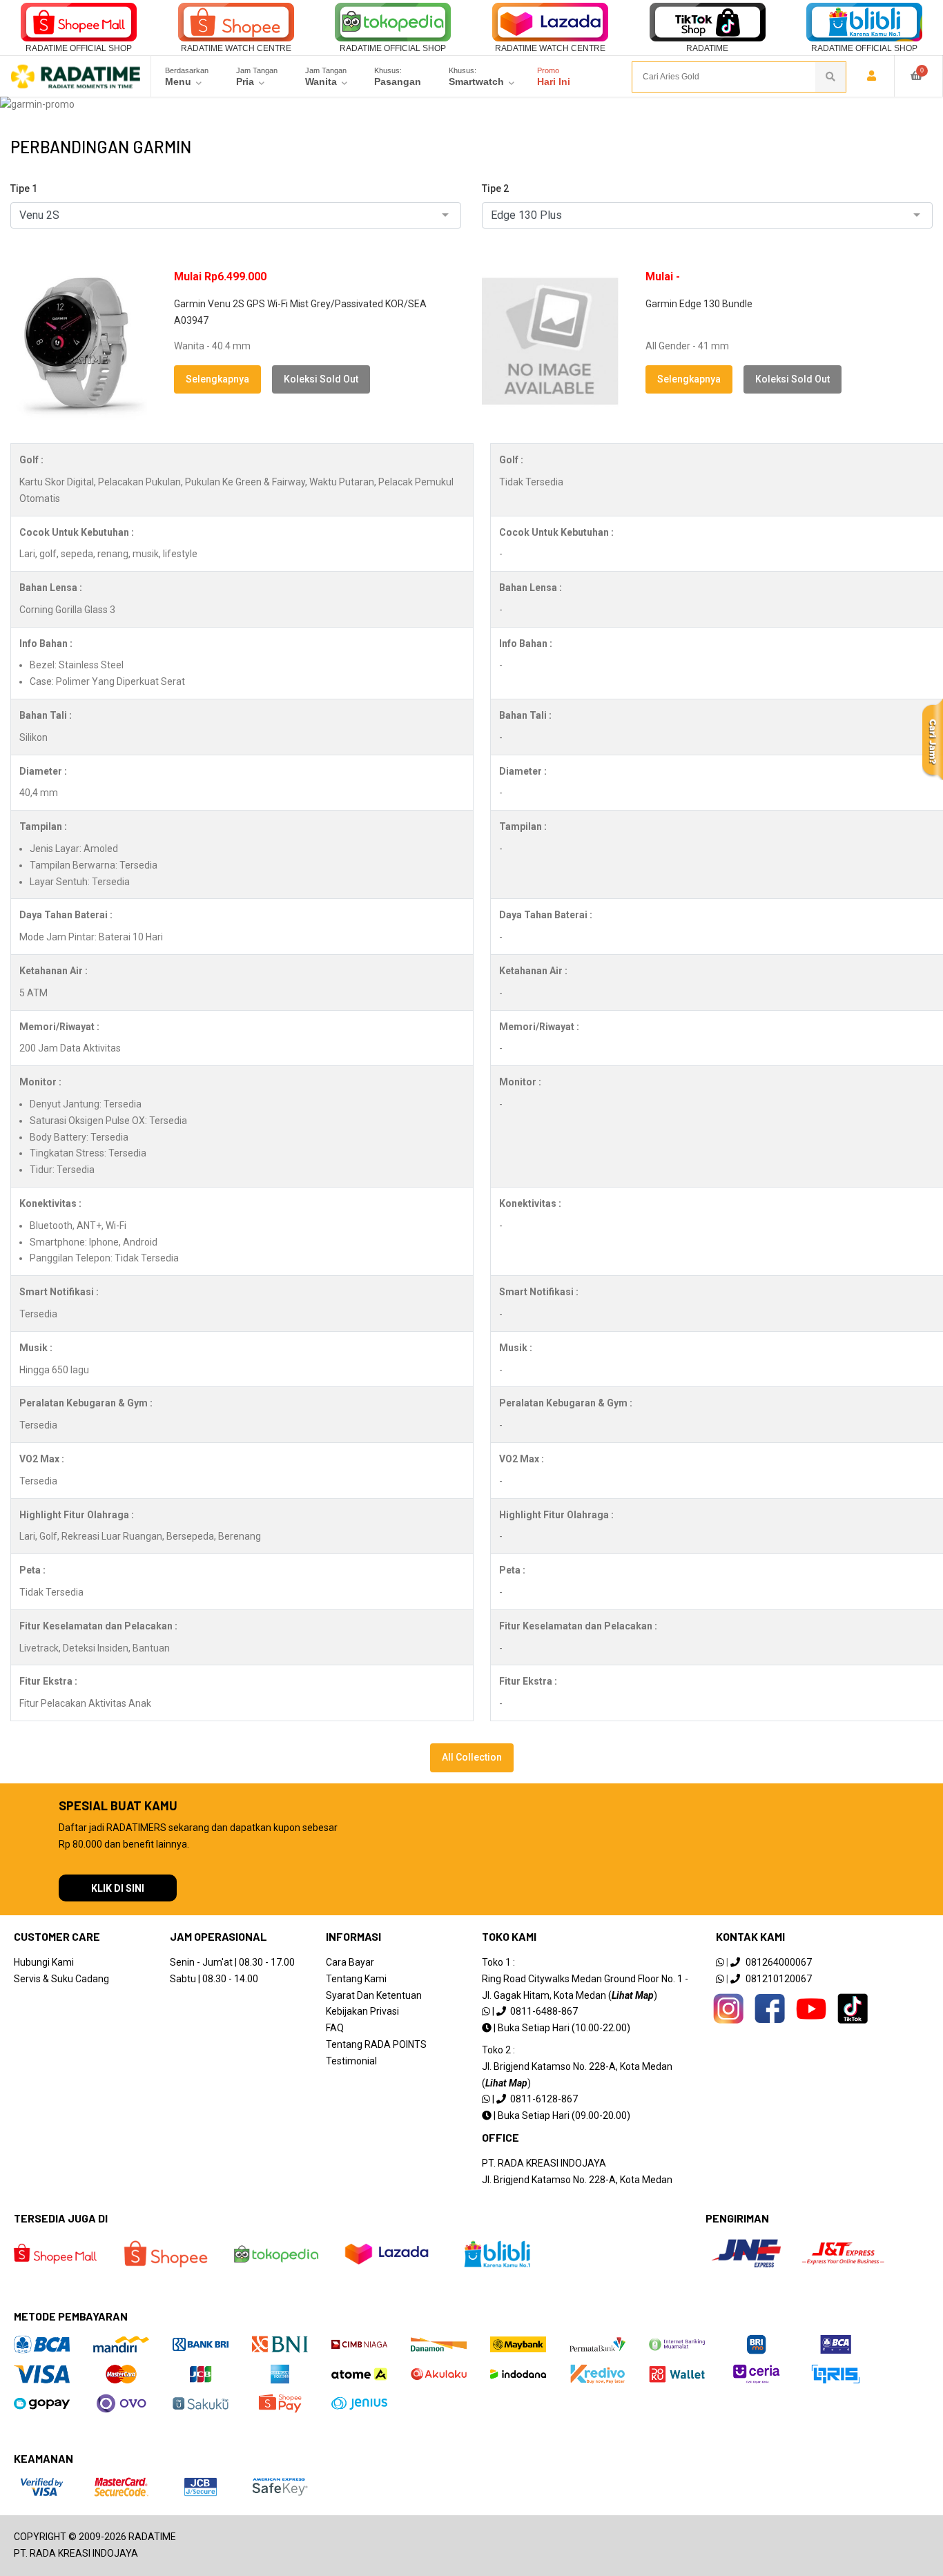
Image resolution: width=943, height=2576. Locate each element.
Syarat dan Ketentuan (374, 1995)
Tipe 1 (24, 188)
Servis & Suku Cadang (61, 1979)
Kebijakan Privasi (362, 2011)
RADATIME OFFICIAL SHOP (79, 48)
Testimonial (351, 2061)
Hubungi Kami (44, 1962)
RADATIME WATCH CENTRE (236, 48)
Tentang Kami (356, 1979)
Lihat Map (633, 1995)
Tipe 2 (495, 188)
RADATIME (707, 48)
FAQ (335, 2028)
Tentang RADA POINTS (376, 2044)
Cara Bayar (350, 1962)
